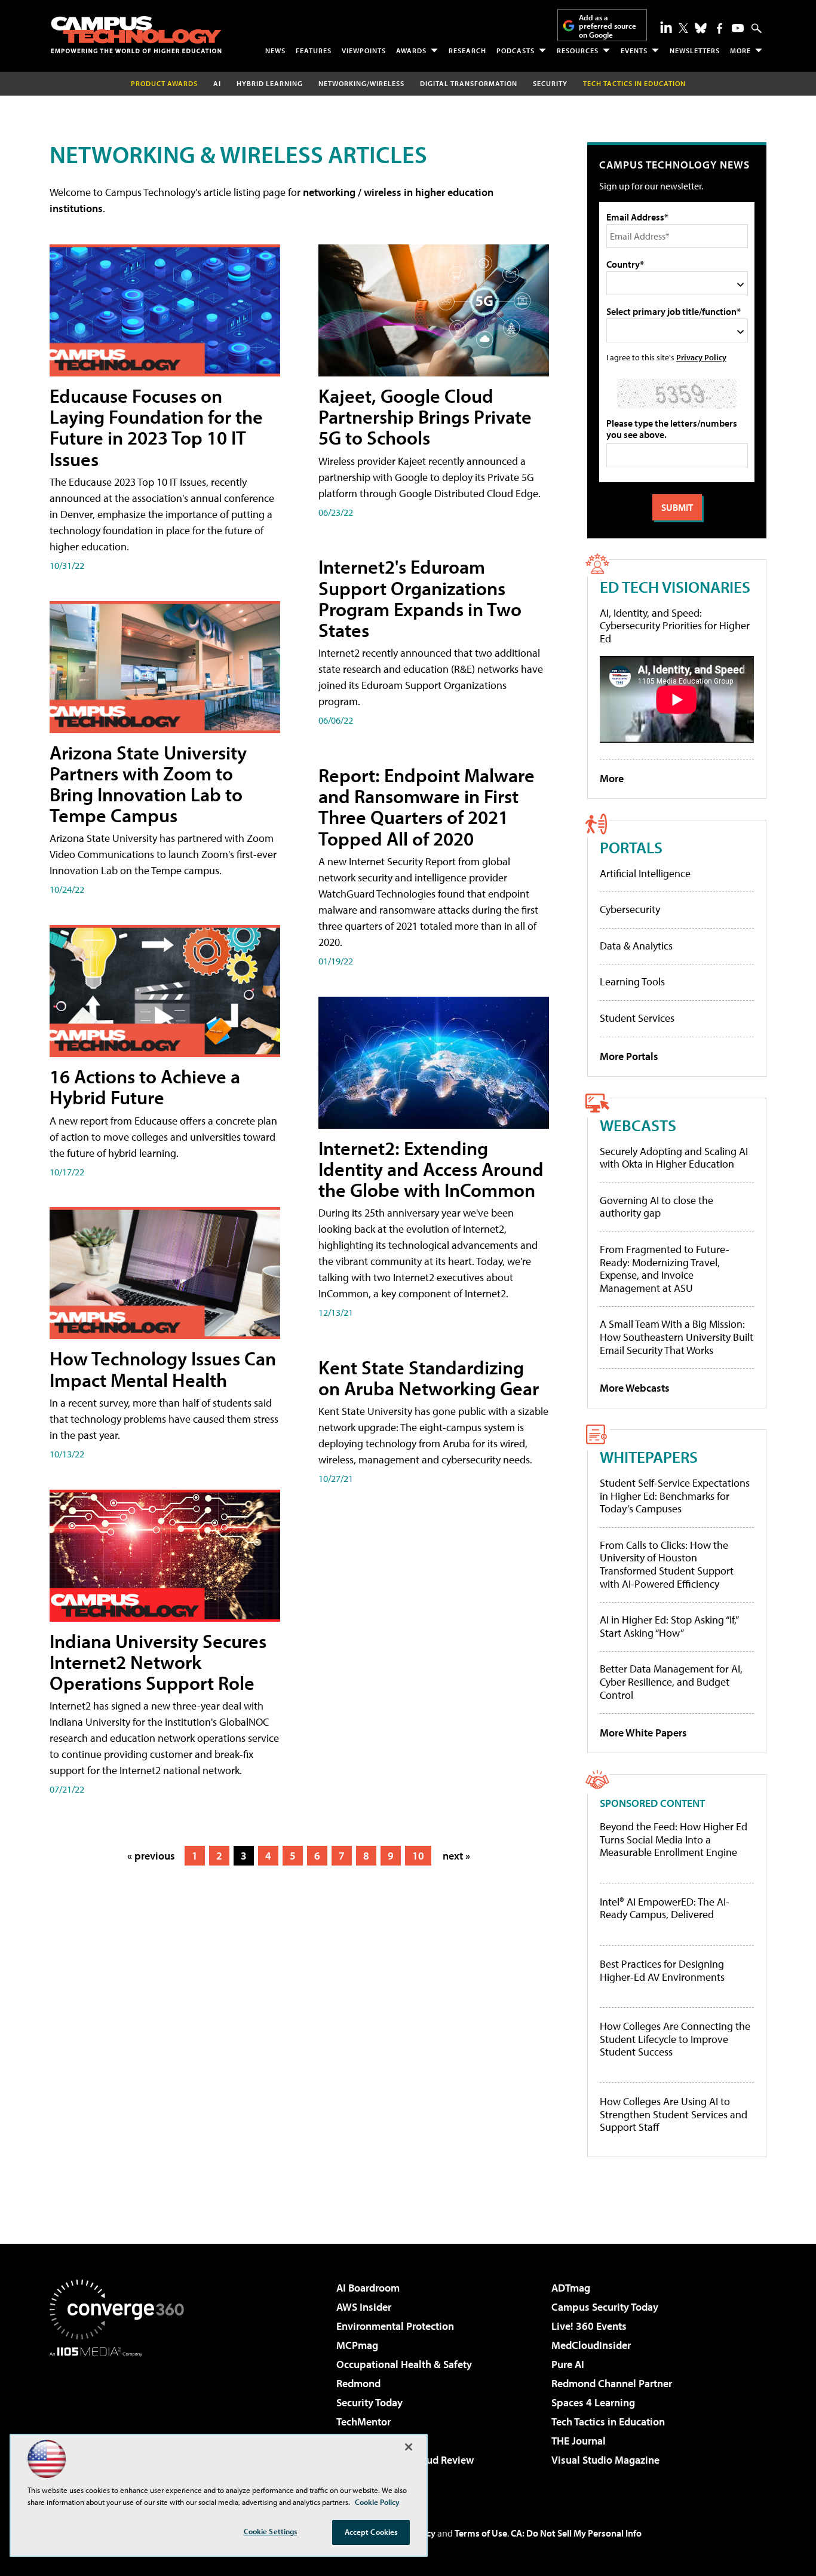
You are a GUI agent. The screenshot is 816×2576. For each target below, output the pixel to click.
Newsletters (695, 50)
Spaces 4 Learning (593, 2402)
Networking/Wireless (361, 83)
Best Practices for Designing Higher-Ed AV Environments (662, 1970)
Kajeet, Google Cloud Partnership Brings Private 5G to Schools (425, 416)
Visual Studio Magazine (605, 2460)
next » (456, 1856)
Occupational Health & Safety (404, 2364)
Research (467, 50)
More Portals (629, 1056)
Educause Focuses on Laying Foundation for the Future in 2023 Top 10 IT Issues (156, 427)
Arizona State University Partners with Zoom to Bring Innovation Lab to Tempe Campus (148, 784)
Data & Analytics (636, 946)
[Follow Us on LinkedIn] (666, 27)
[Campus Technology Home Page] (136, 35)
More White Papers (643, 1733)
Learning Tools (632, 981)
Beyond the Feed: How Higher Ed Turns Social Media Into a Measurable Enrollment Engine (674, 1840)
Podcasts (516, 50)
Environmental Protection (395, 2326)
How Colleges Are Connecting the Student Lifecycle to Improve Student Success (675, 2039)
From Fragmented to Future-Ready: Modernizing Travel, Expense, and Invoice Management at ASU (665, 1269)
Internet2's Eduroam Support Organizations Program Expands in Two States (420, 598)
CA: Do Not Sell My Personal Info (576, 2533)
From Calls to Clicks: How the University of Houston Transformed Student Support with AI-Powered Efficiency (667, 1564)
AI (217, 83)
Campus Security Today (605, 2307)
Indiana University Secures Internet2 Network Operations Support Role (158, 1662)
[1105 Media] (121, 2418)
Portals (631, 847)
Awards (411, 50)
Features (314, 50)
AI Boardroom (368, 2288)
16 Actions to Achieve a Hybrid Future (145, 1087)
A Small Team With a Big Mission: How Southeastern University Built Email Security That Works (677, 1337)
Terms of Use (481, 2533)
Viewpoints (364, 50)
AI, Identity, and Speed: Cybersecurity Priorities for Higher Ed (675, 626)
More (740, 50)
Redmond (358, 2383)
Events (634, 50)
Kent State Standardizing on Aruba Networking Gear (429, 1378)
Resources (578, 50)
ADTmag (571, 2288)
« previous (151, 1856)
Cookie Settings (271, 2531)
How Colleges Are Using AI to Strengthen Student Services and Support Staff (674, 2114)
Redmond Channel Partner (612, 2383)
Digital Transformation (469, 83)
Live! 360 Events (589, 2326)
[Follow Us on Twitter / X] (683, 28)
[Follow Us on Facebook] (720, 28)
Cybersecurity (630, 909)
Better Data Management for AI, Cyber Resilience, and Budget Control (671, 1681)
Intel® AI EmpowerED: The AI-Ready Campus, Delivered (665, 1908)
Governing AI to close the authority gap (657, 1207)
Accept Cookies (371, 2532)
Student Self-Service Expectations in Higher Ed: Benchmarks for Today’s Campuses (675, 1496)
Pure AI (568, 2364)
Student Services (637, 1018)
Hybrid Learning (270, 83)
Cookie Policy (377, 2502)
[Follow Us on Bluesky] (701, 28)
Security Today (369, 2402)
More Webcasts (635, 1388)
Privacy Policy (701, 357)
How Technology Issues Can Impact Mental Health (163, 1369)
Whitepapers (649, 1457)
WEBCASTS (638, 1125)
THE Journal (579, 2441)
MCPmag (357, 2345)
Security (550, 83)
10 (418, 1856)
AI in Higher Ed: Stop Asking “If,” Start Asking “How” (669, 1626)
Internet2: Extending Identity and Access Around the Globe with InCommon (431, 1169)
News (275, 50)
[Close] (409, 2447)
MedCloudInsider (591, 2345)
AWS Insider (364, 2307)
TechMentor (363, 2422)
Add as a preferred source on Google (608, 26)
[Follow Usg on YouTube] (738, 28)
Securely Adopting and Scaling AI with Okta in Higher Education (674, 1158)
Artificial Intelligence (645, 873)
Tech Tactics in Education (608, 2422)
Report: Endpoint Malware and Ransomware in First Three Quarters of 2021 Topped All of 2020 (427, 807)
